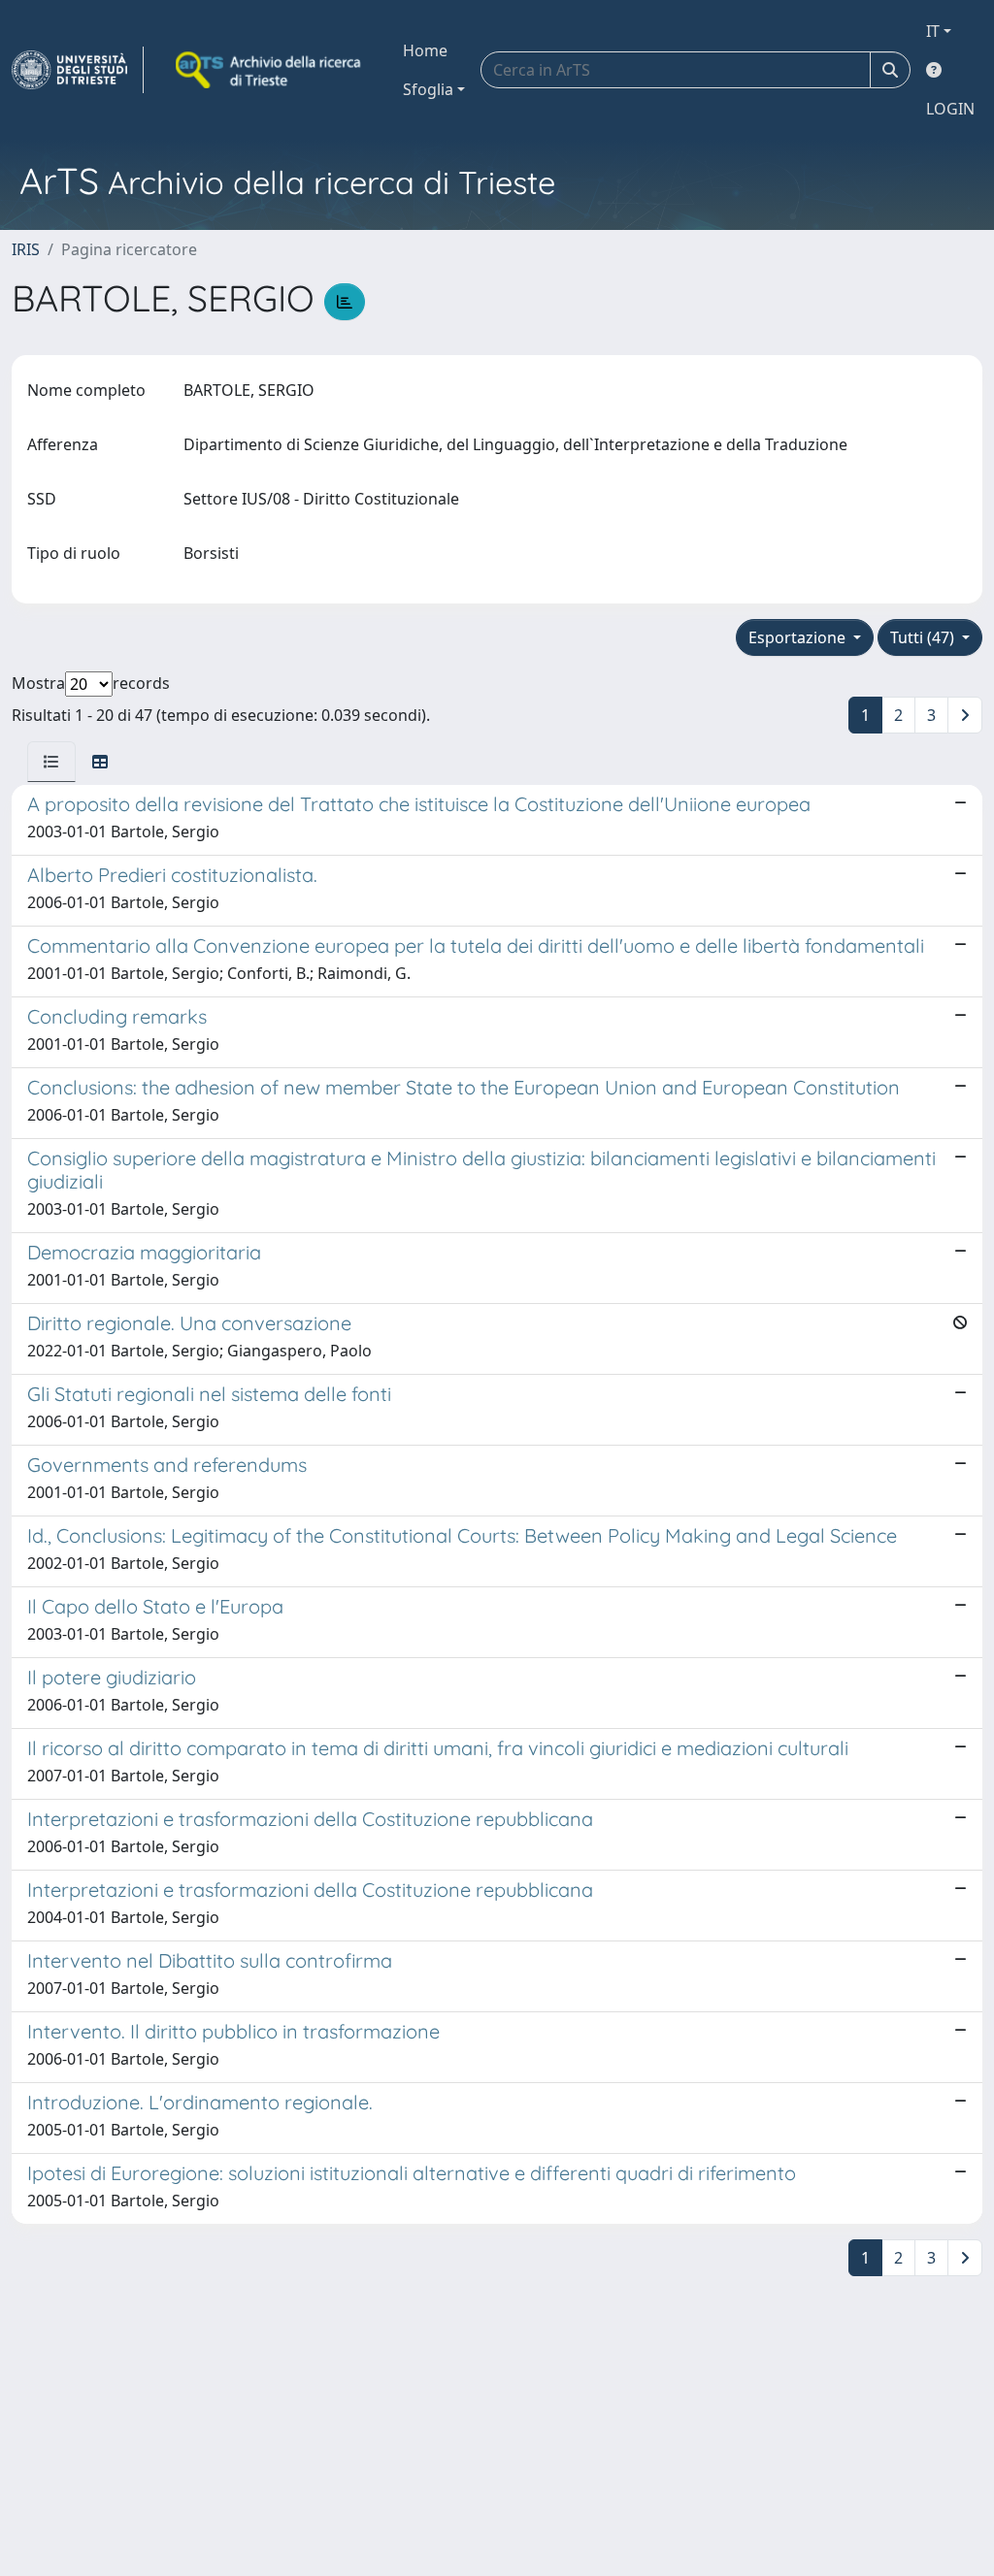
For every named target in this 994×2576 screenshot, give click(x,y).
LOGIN (950, 109)
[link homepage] (78, 70)
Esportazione (799, 637)
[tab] (51, 762)
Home (425, 50)
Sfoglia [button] (428, 89)
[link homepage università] (270, 70)
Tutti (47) (924, 637)
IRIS (26, 249)
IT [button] (933, 31)
